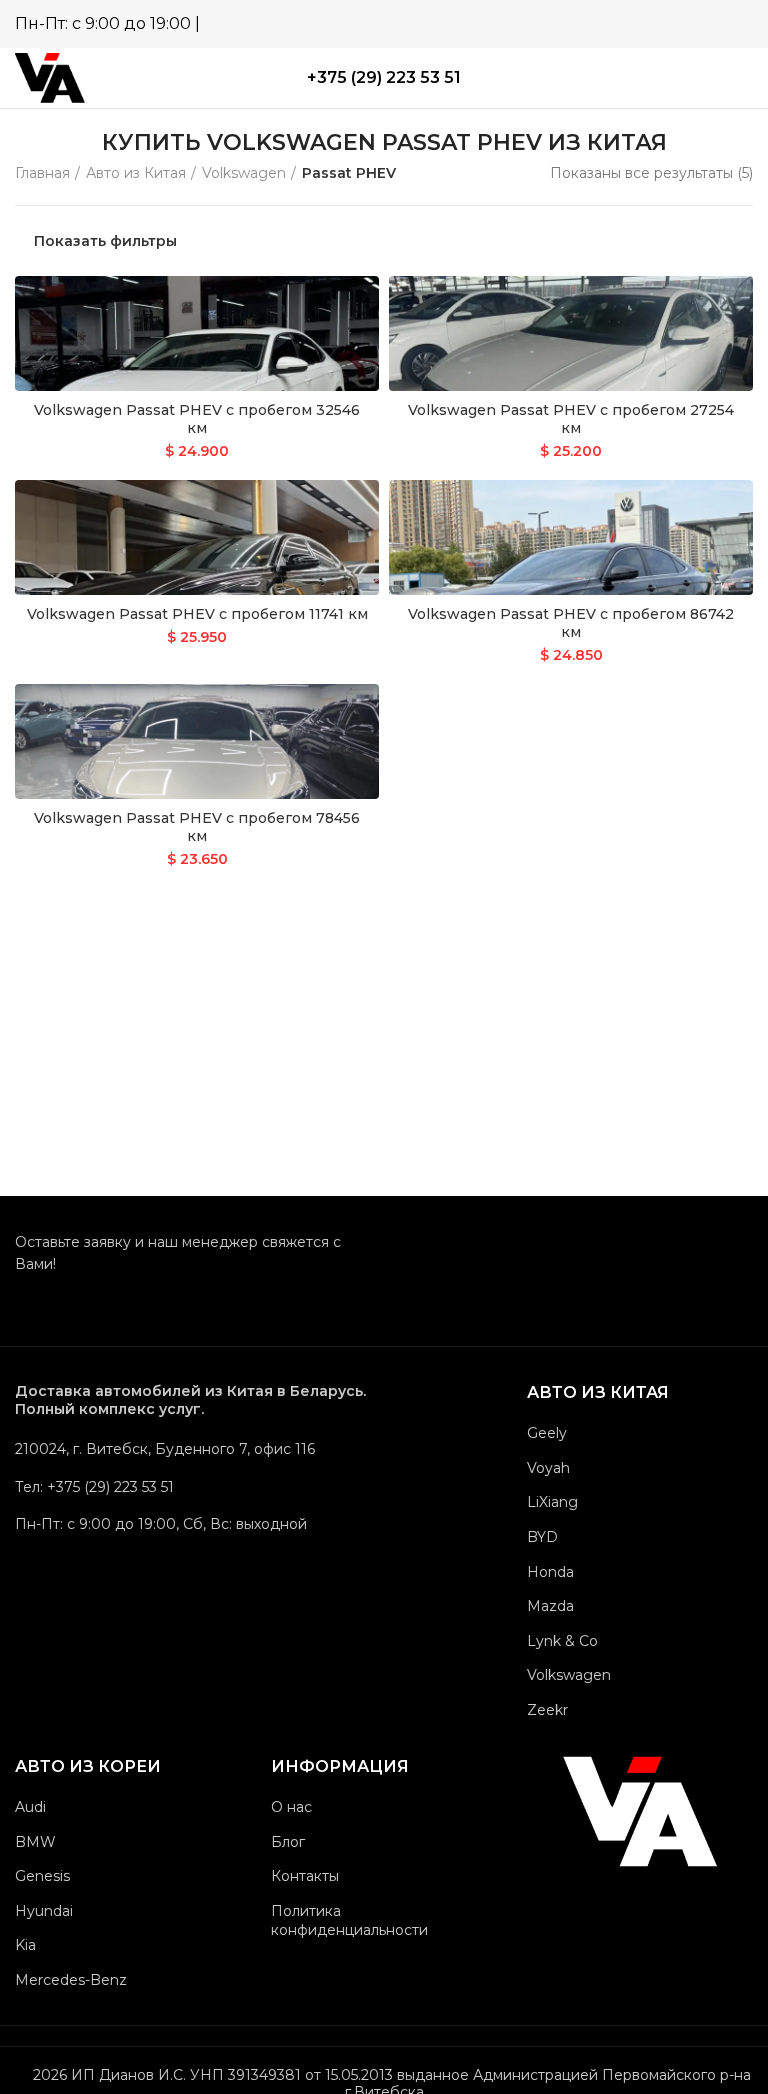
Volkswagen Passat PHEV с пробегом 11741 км (197, 614)
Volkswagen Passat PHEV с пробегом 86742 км (571, 623)
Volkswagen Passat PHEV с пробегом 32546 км (197, 419)
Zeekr (547, 1710)
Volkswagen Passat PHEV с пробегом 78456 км (197, 827)
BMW (35, 1842)
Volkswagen (244, 173)
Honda (550, 1572)
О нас (291, 1807)
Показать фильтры (105, 241)
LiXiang (552, 1502)
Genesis (42, 1876)
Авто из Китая (136, 173)
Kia (25, 1945)
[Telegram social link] (709, 23)
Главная (42, 173)
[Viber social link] (738, 23)
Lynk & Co (562, 1641)
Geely (547, 1433)
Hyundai (44, 1911)
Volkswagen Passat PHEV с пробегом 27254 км (571, 419)
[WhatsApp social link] (680, 23)
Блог (288, 1842)
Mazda (550, 1606)
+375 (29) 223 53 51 (384, 77)
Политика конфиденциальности (349, 1921)
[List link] (192, 1487)
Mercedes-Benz (71, 1980)
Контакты (305, 1876)
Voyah (548, 1468)
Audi (30, 1807)
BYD (542, 1537)
